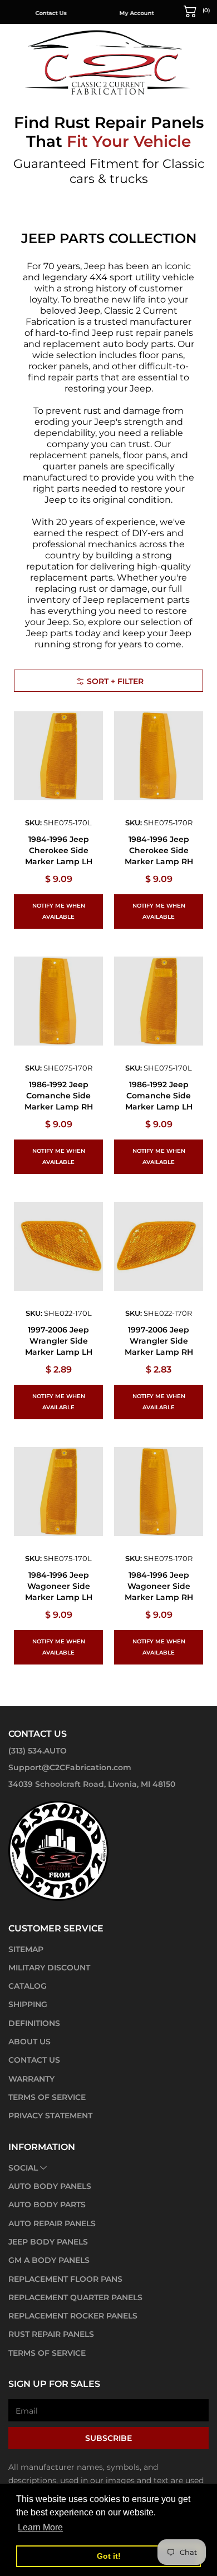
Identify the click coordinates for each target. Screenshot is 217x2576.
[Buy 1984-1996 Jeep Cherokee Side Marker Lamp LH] (58, 756)
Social (23, 2168)
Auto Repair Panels (52, 2223)
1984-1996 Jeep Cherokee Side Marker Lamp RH (159, 850)
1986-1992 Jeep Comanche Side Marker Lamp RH (59, 1096)
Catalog (28, 1986)
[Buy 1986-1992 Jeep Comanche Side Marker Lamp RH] (58, 1001)
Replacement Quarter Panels (75, 2297)
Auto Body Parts (47, 2205)
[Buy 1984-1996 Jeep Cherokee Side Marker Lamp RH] (159, 756)
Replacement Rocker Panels (73, 2316)
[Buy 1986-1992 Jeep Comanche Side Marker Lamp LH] (159, 1001)
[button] (197, 11)
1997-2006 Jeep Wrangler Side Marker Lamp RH (159, 1341)
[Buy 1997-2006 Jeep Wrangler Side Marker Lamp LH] (58, 1246)
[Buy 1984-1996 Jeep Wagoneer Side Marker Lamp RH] (159, 1492)
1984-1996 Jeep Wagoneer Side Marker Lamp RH (159, 1586)
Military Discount (49, 1968)
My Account (135, 13)
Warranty (31, 2079)
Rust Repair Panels (51, 2334)
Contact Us (50, 13)
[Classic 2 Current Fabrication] (108, 62)
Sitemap (26, 1949)
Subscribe (108, 2438)
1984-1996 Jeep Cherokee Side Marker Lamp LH (59, 850)
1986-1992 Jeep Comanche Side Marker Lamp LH (159, 1096)
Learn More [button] (40, 2527)
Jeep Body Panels (48, 2242)
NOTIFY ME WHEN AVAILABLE (59, 911)
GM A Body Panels (49, 2260)
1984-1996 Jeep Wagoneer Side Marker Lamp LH (59, 1586)
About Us (29, 2042)
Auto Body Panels (50, 2186)
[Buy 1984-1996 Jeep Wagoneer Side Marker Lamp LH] (58, 1492)
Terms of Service (47, 2097)
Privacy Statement (50, 2116)
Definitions (34, 2023)
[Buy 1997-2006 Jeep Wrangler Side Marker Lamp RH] (159, 1246)
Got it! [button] (109, 2556)
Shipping (28, 2004)
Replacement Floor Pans (65, 2279)
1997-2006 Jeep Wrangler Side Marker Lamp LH (59, 1341)
